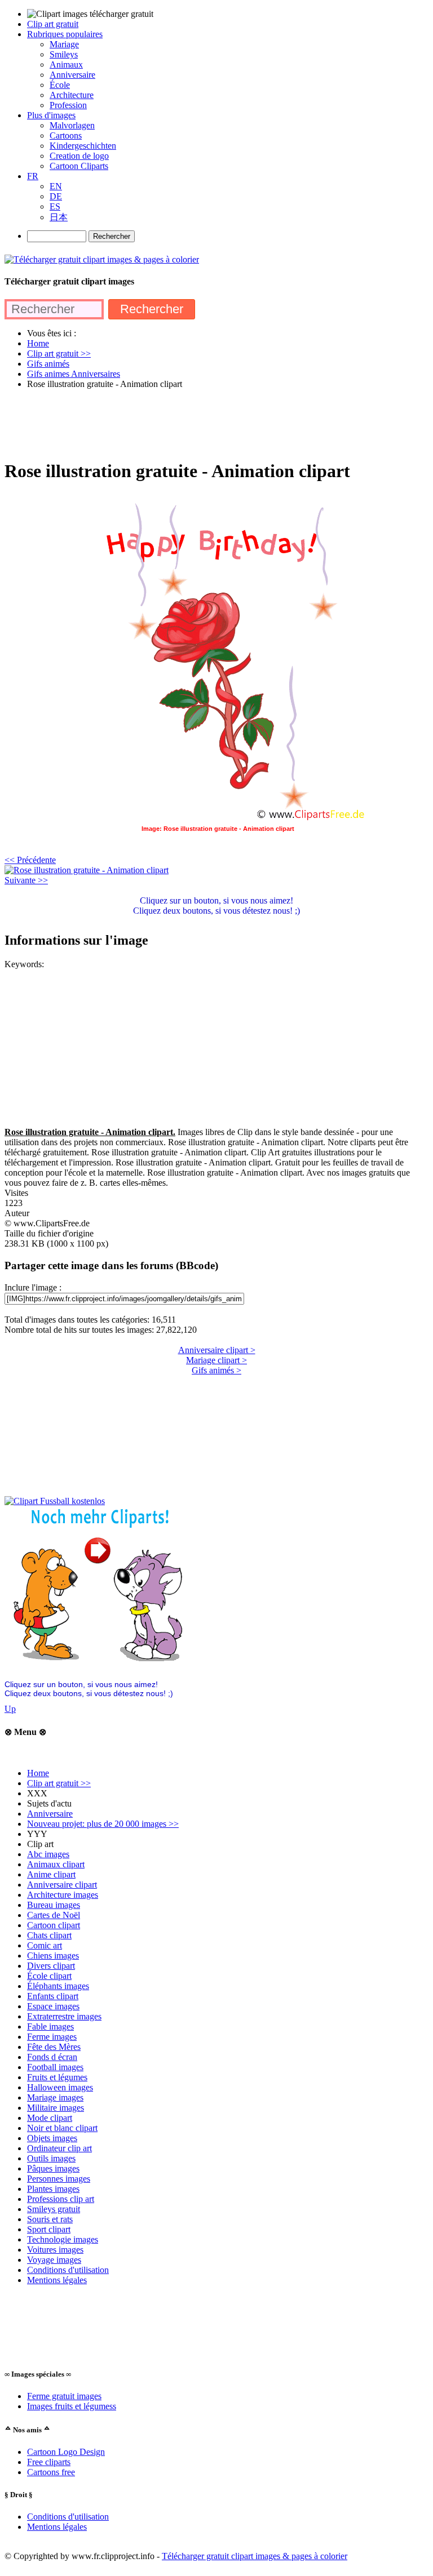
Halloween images (60, 2087)
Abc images (48, 1854)
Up (10, 1709)
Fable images (50, 2026)
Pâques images (53, 2168)
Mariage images (55, 2097)
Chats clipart (49, 1935)
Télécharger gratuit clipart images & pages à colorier (255, 2556)
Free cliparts (49, 2462)
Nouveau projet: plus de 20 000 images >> (103, 1824)
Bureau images (54, 1905)
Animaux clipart (56, 1864)
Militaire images (56, 2108)
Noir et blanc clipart (62, 2128)
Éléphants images (58, 1986)
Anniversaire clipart (62, 1885)
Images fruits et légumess (72, 2406)
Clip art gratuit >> (59, 1783)
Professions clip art (61, 2199)
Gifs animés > (216, 1370)
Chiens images (53, 1956)
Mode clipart (50, 2118)
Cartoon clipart (54, 1925)
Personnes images (59, 2179)
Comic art (45, 1945)
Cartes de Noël (54, 1915)
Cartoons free (51, 2472)
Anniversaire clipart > (217, 1350)
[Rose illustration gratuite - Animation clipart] (87, 870)
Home (38, 1773)
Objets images (52, 2138)
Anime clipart (51, 1874)
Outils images (51, 2158)
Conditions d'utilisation (68, 2270)
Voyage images (54, 2260)
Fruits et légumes (57, 2077)
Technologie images (63, 2239)
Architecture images (63, 1895)
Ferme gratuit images (64, 2396)
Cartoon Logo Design (66, 2452)
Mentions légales (57, 2280)
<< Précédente (30, 860)
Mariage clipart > (216, 1360)
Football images (55, 2067)
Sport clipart (49, 2229)
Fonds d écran (52, 2057)
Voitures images (55, 2250)
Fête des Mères (54, 2047)
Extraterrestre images (64, 2016)
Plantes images (53, 2189)
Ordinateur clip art (59, 2148)
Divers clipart (51, 1966)
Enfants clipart (53, 1996)
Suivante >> (26, 880)
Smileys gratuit (54, 2209)
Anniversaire (50, 1814)
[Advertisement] (210, 424)
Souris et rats (50, 2219)
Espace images (53, 2006)
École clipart (49, 1976)
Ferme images (52, 2037)
